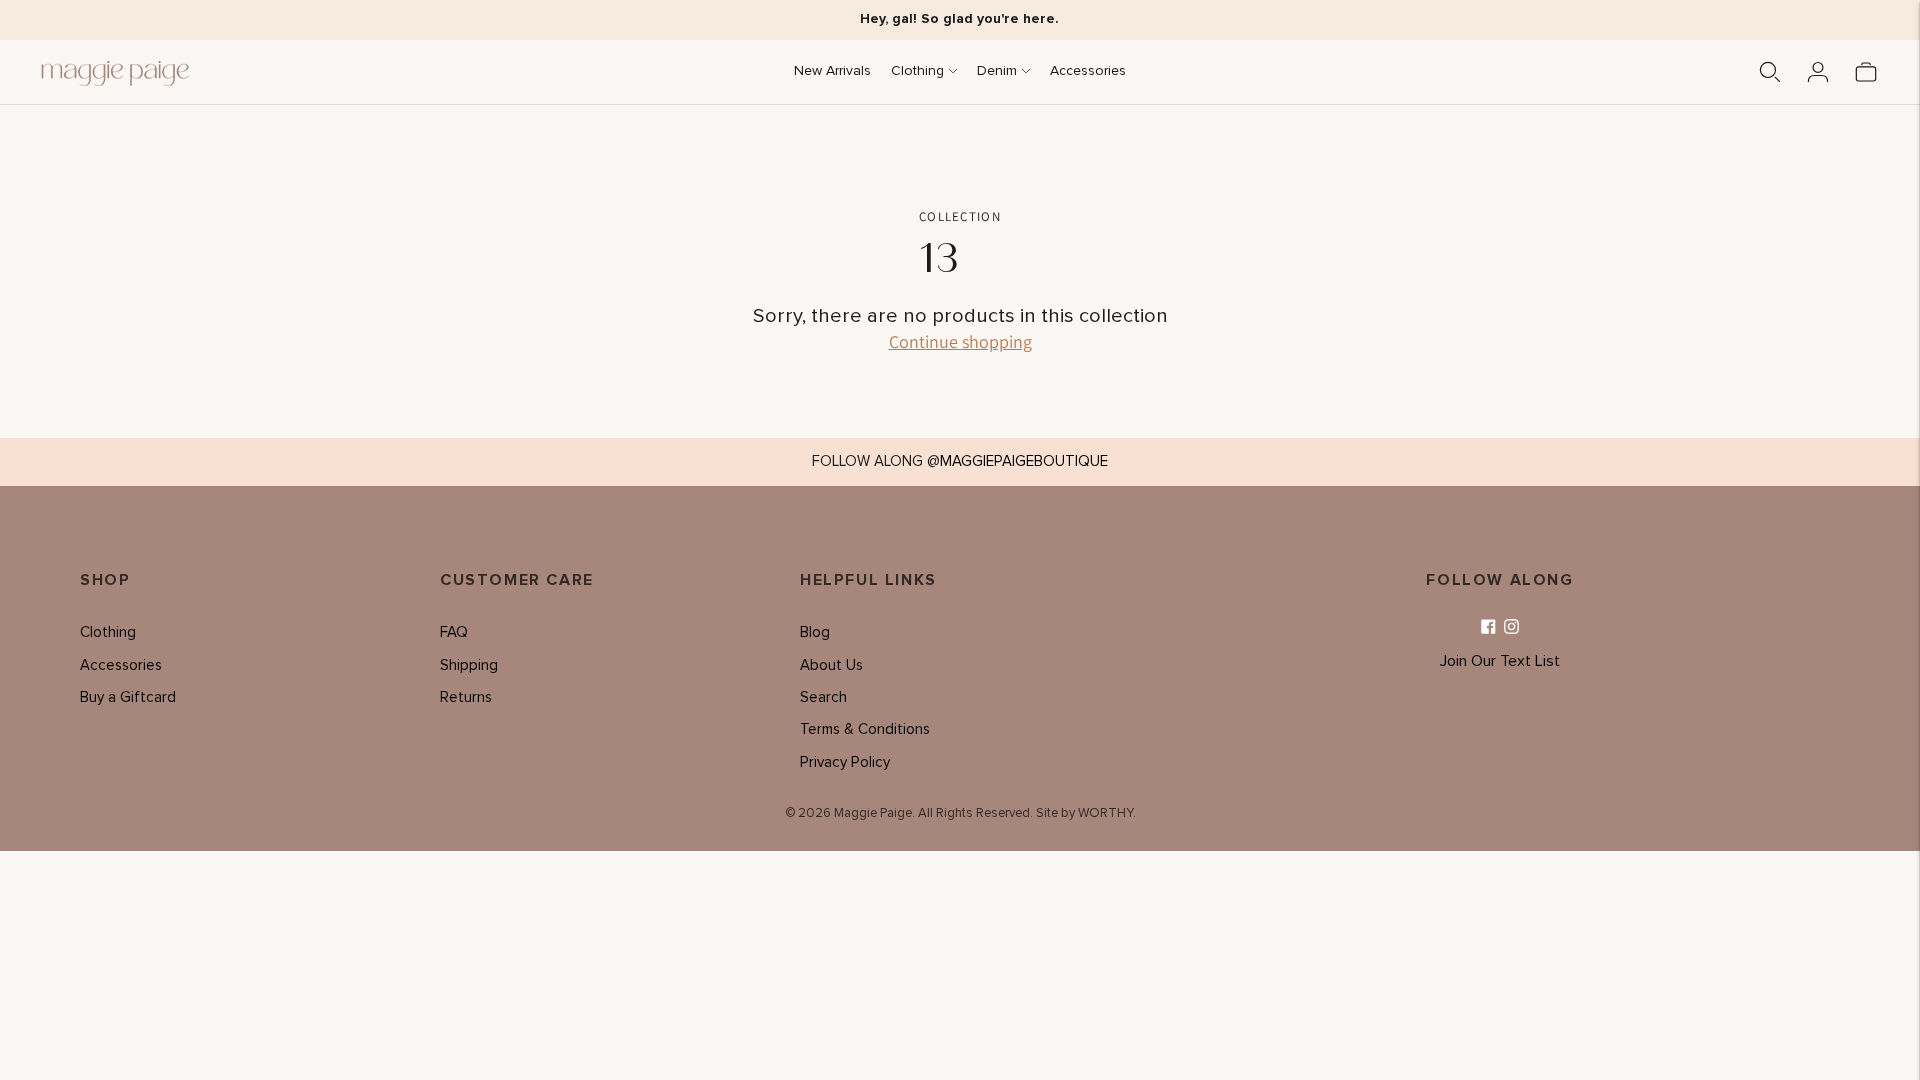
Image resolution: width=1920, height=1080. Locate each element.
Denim (997, 71)
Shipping (469, 665)
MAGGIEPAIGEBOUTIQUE (1024, 461)
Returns (466, 697)
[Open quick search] (1770, 72)
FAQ (454, 632)
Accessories (1088, 71)
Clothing (917, 71)
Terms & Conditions (865, 729)
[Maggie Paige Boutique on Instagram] (1511, 627)
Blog (815, 632)
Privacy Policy (845, 762)
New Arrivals (832, 71)
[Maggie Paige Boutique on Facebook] (1488, 627)
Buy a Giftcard (128, 697)
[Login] (1818, 72)
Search (823, 697)
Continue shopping (960, 341)
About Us (831, 665)
